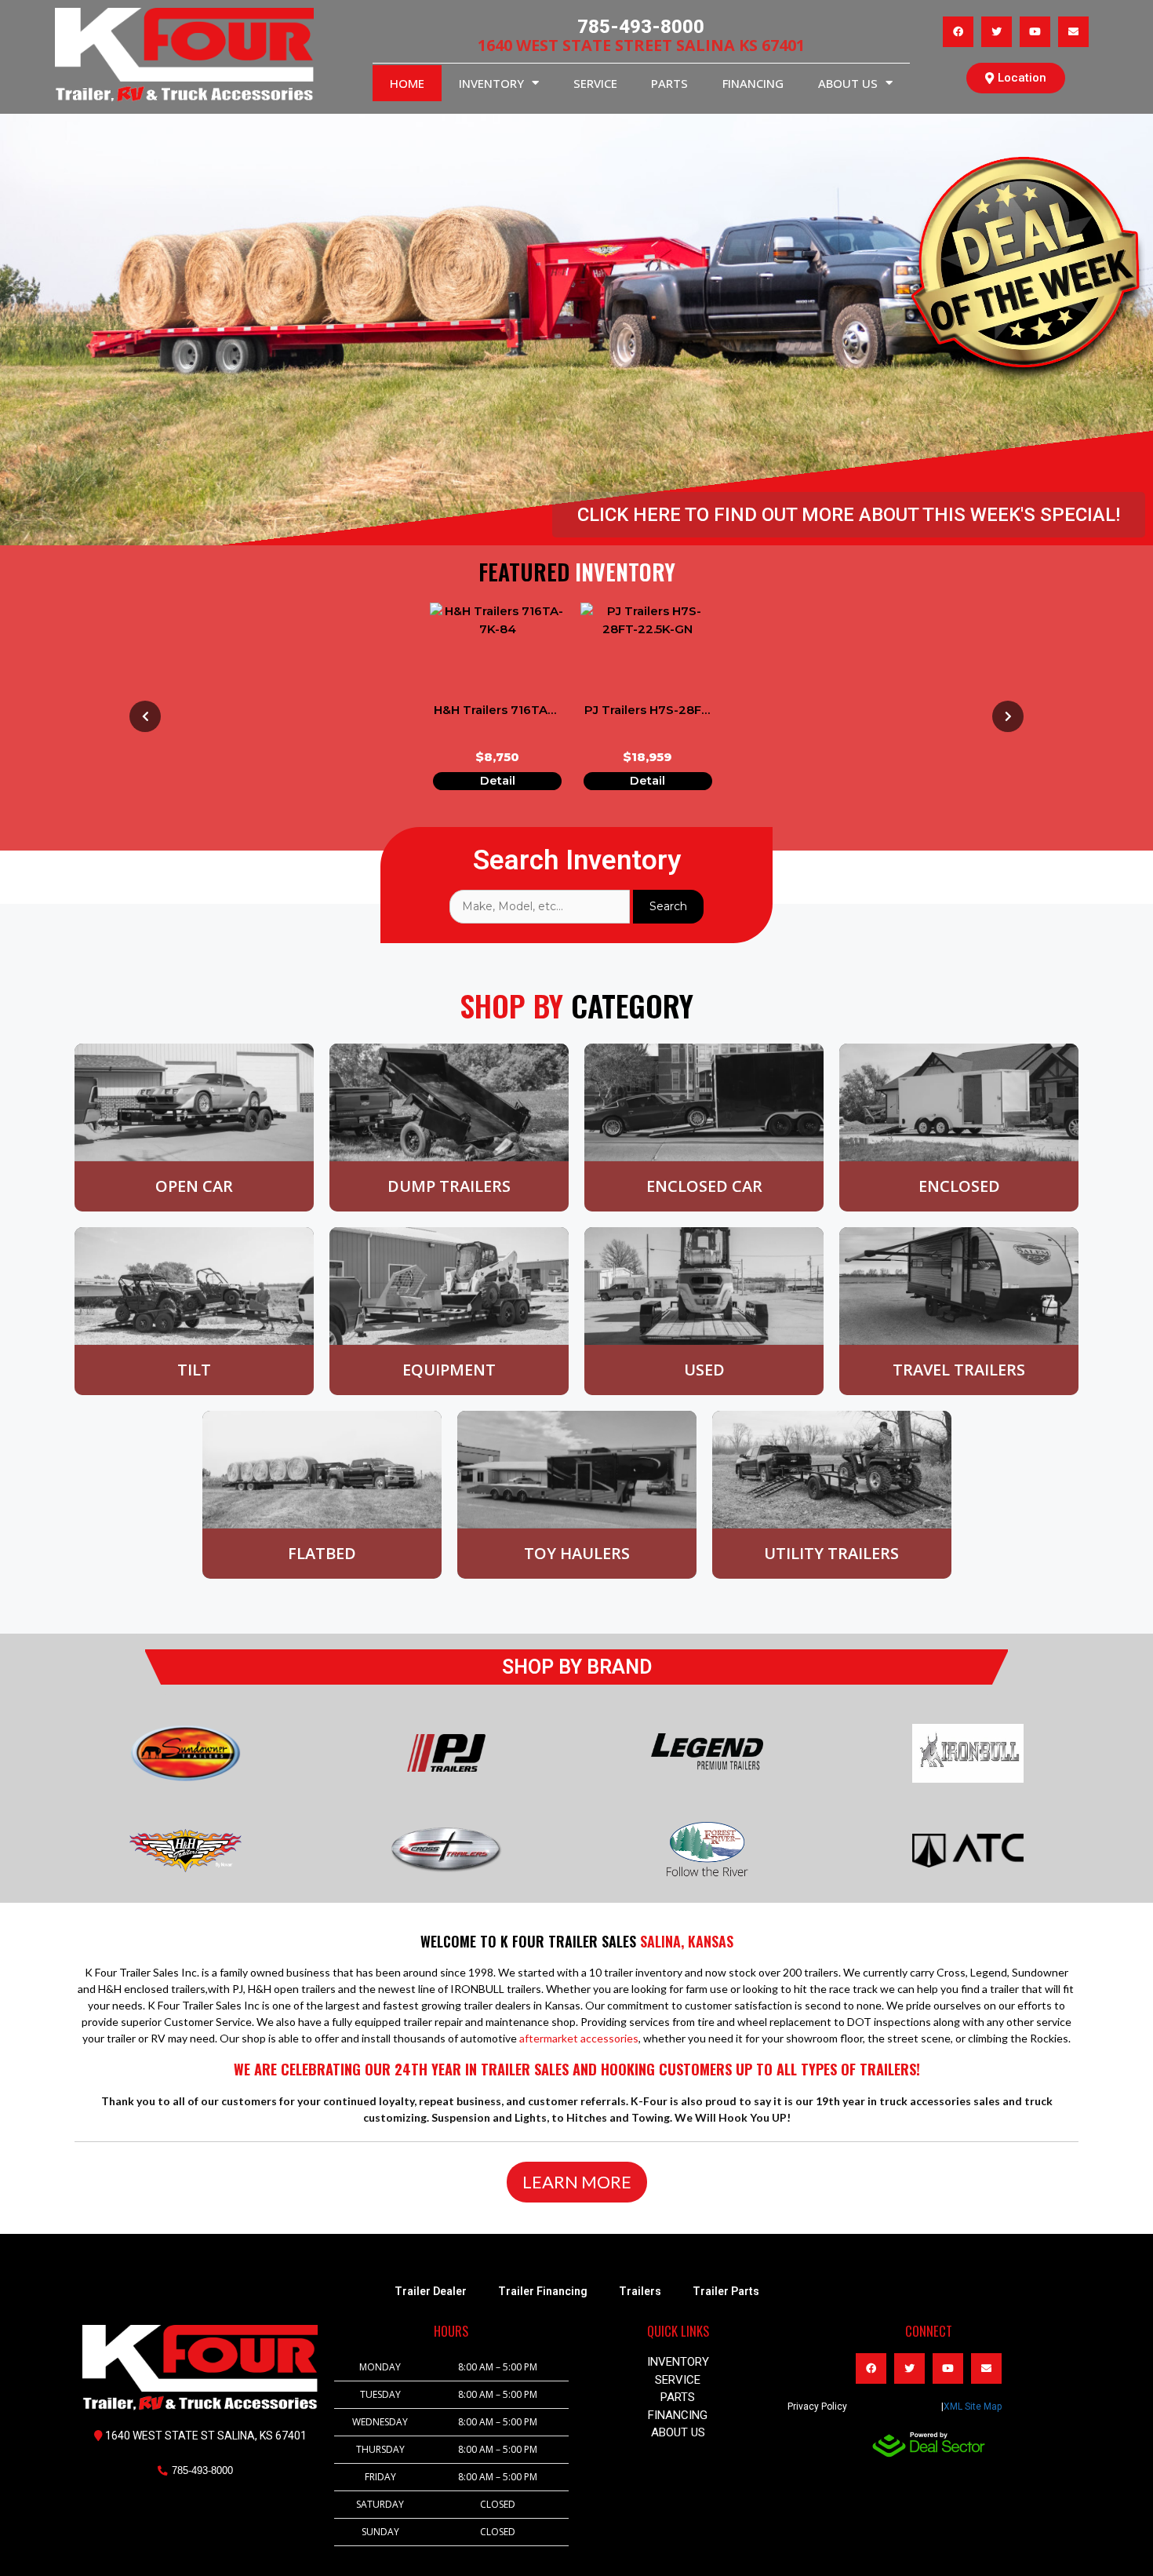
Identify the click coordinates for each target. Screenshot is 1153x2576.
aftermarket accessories (579, 2038)
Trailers (640, 2291)
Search (668, 906)
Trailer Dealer (431, 2291)
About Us (848, 83)
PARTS (669, 83)
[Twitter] (997, 32)
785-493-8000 (641, 27)
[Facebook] (958, 32)
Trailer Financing (543, 2291)
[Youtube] (1035, 32)
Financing (753, 83)
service (595, 83)
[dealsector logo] (929, 2445)
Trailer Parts (726, 2291)
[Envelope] (1073, 32)
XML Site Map (973, 2407)
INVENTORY (491, 83)
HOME (407, 83)
